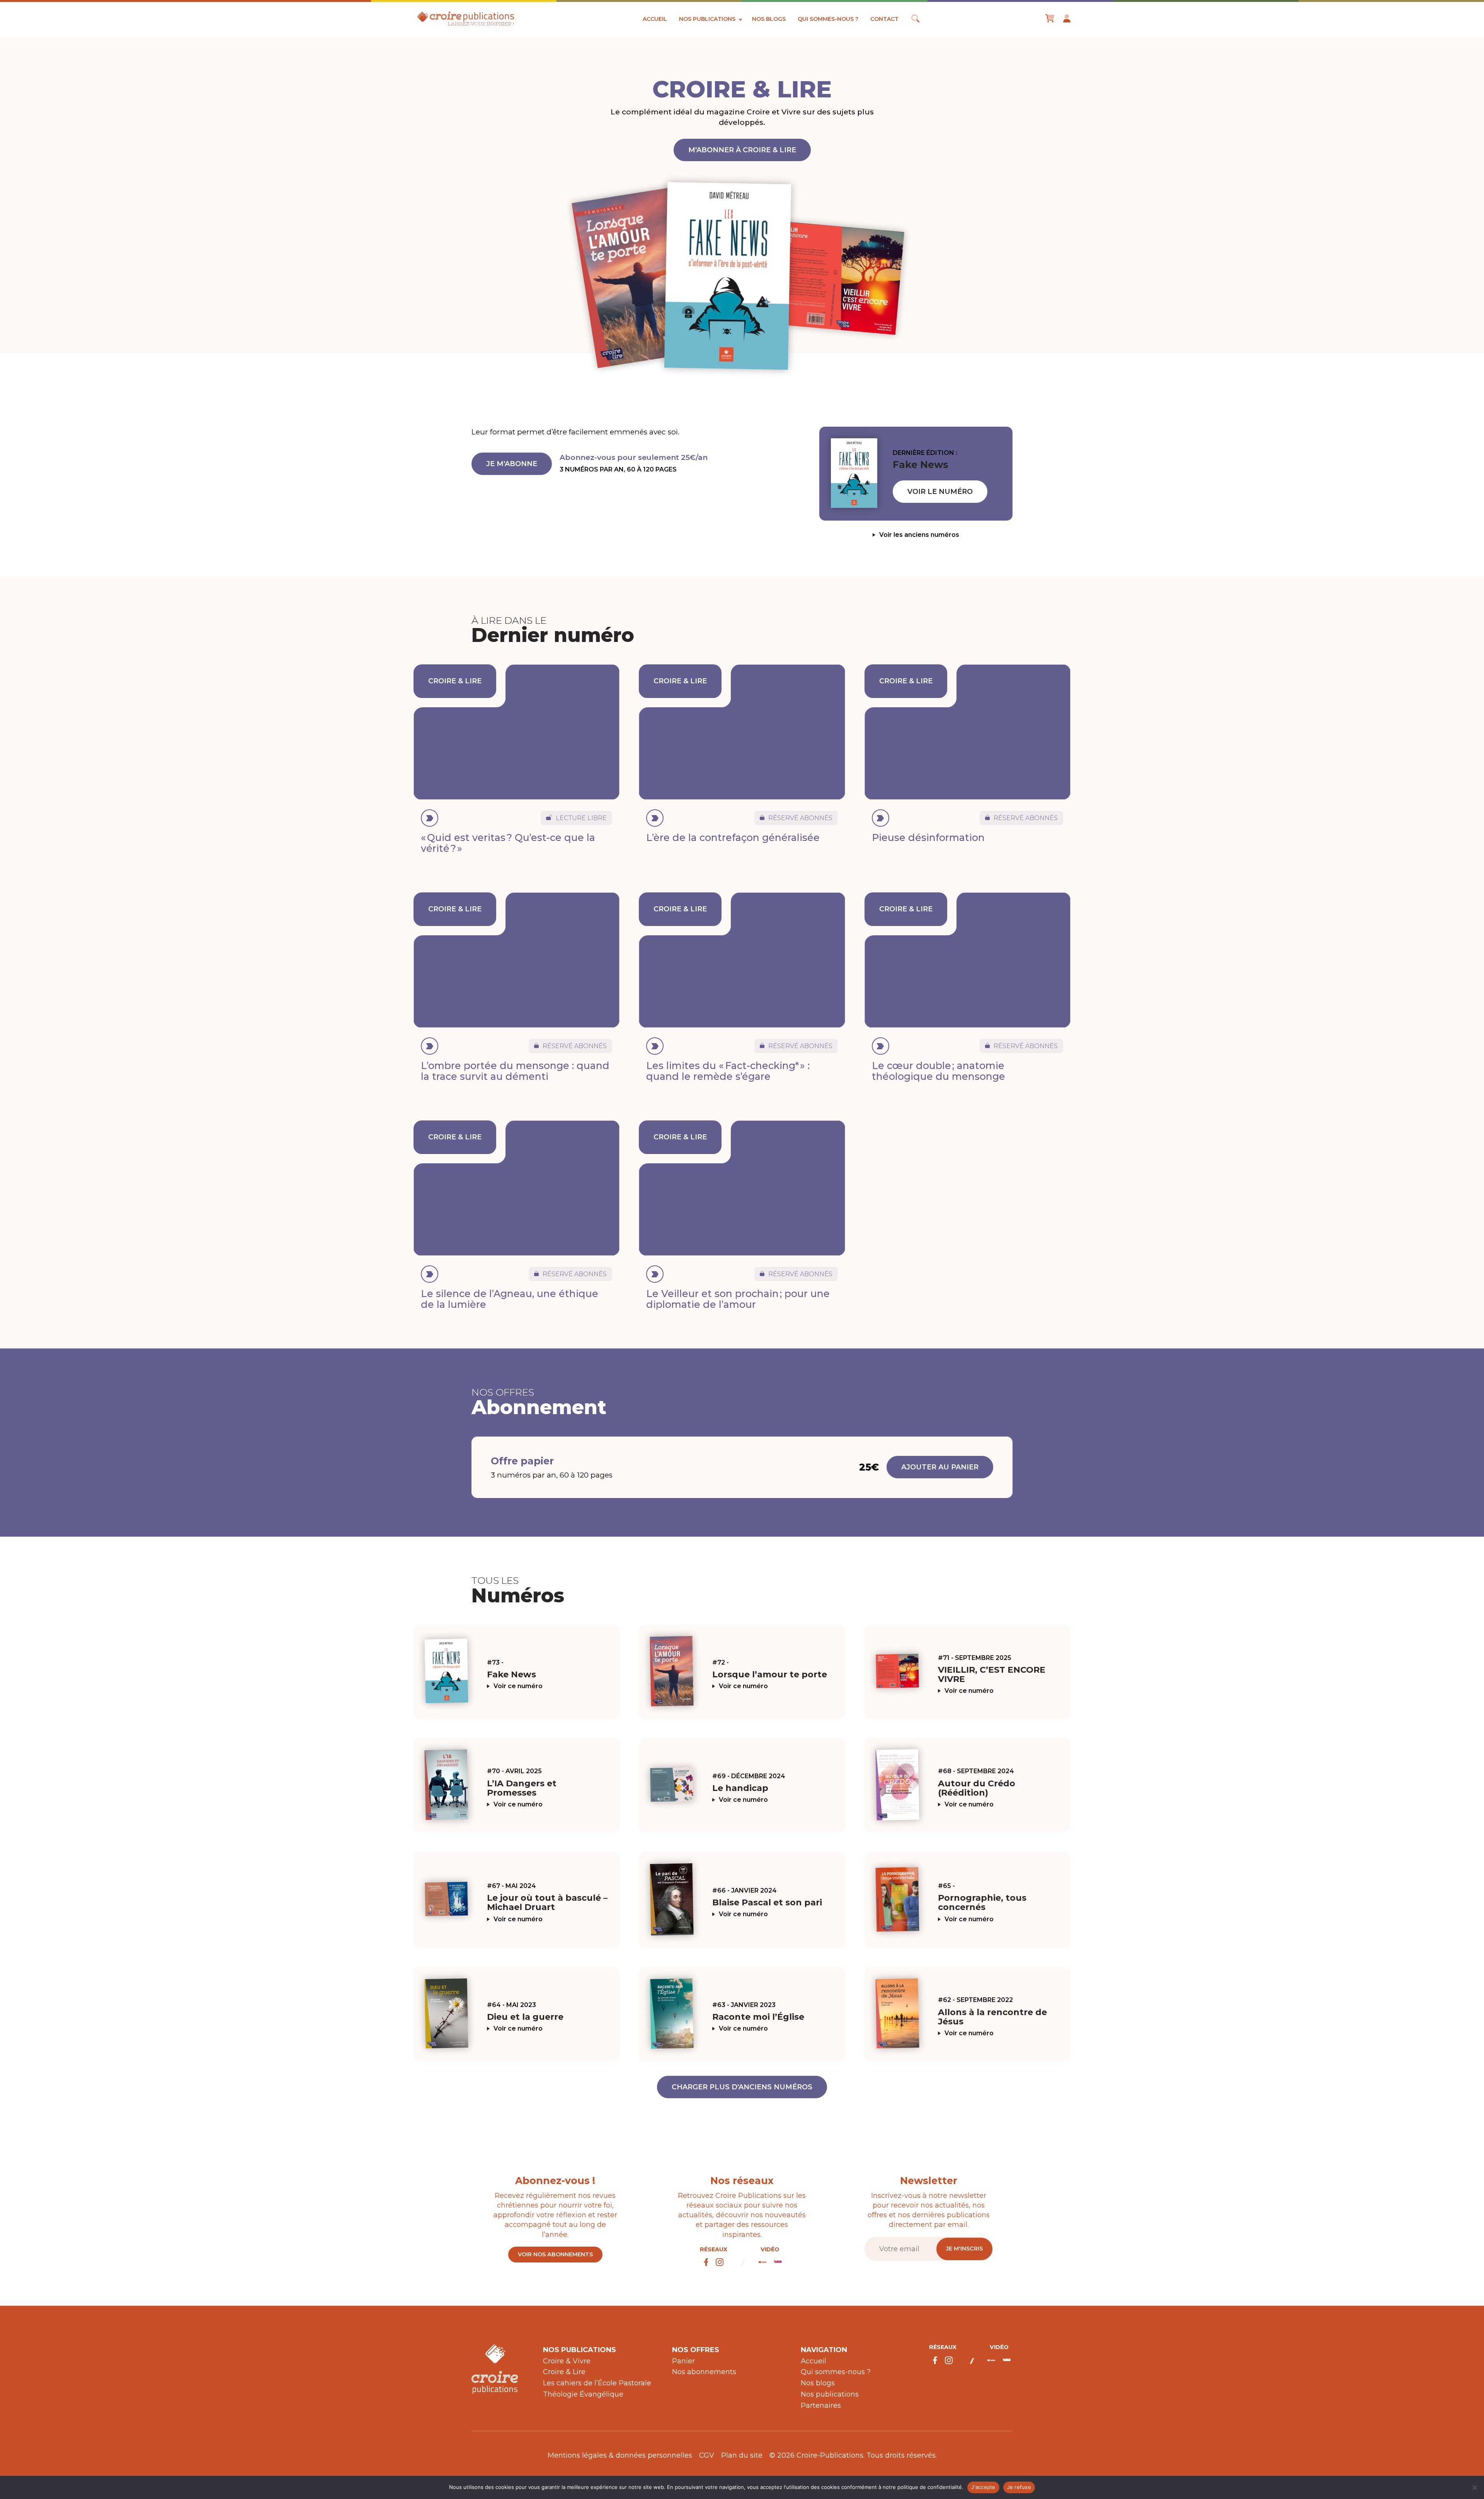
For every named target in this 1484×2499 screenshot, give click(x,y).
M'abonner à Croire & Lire (742, 150)
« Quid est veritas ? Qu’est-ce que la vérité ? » (508, 843)
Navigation (824, 2350)
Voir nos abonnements (555, 2254)
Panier (683, 2361)
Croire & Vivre (567, 2361)
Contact (884, 19)
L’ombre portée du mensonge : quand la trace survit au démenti (515, 1071)
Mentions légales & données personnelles (620, 2455)
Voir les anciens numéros (919, 535)
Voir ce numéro (518, 1686)
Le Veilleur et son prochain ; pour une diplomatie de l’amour (738, 1299)
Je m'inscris (964, 2249)
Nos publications (707, 19)
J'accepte (983, 2487)
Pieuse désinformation (928, 838)
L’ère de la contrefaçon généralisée (733, 838)
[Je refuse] (1474, 2487)
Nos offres (696, 2350)
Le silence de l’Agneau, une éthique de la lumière (510, 1299)
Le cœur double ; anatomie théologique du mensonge (939, 1071)
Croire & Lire (564, 2372)
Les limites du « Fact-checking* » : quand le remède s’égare (728, 1071)
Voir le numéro (940, 492)
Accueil (655, 19)
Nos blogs (769, 19)
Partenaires (821, 2405)
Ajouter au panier (940, 1467)
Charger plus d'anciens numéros (742, 2087)
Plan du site (742, 2455)
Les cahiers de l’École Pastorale (597, 2383)
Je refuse (1019, 2487)
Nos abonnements (704, 2372)
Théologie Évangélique (583, 2394)
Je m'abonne (512, 464)
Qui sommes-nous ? (828, 19)
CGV (707, 2455)
